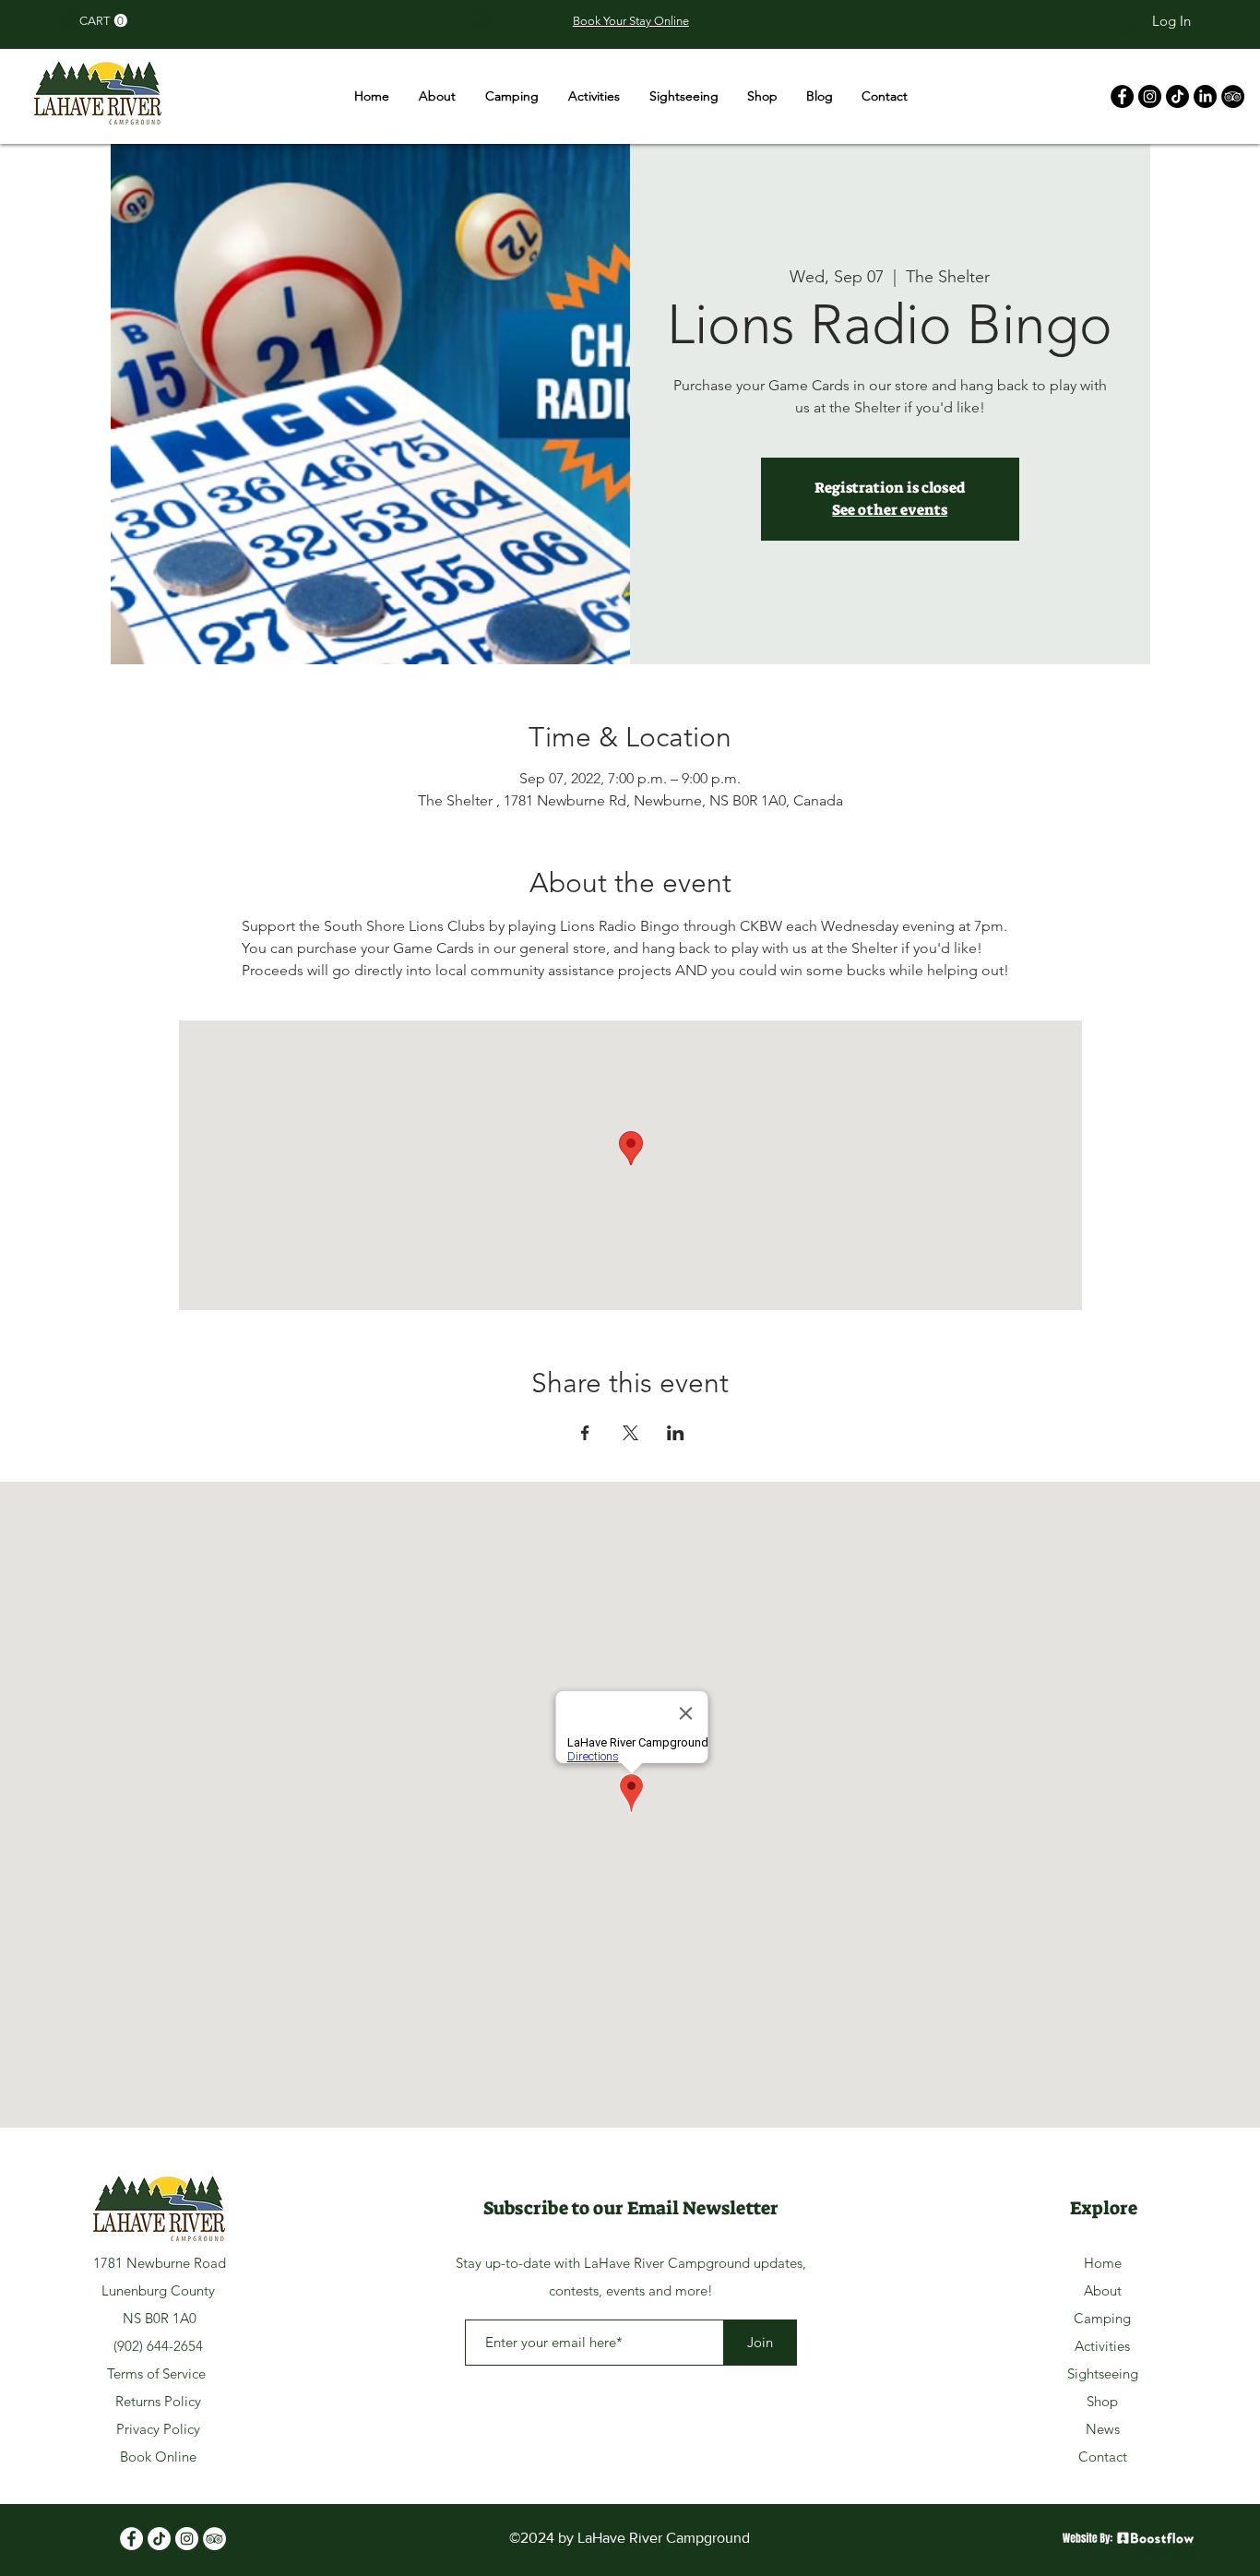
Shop (1102, 2401)
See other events (890, 510)
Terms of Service (158, 2373)
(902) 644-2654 (158, 2346)
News (1103, 2429)
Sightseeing (1103, 2373)
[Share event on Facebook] (585, 1433)
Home (1103, 2263)
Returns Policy (158, 2401)
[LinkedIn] (1205, 96)
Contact (1103, 2457)
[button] (103, 21)
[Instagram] (1150, 96)
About (1103, 2290)
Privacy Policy (158, 2429)
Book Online (158, 2457)
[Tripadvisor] (214, 2539)
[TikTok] (1177, 96)
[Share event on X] (630, 1433)
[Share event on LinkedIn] (676, 1433)
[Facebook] (1122, 96)
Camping (1102, 2318)
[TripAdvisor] (1233, 96)
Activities (1102, 2346)
